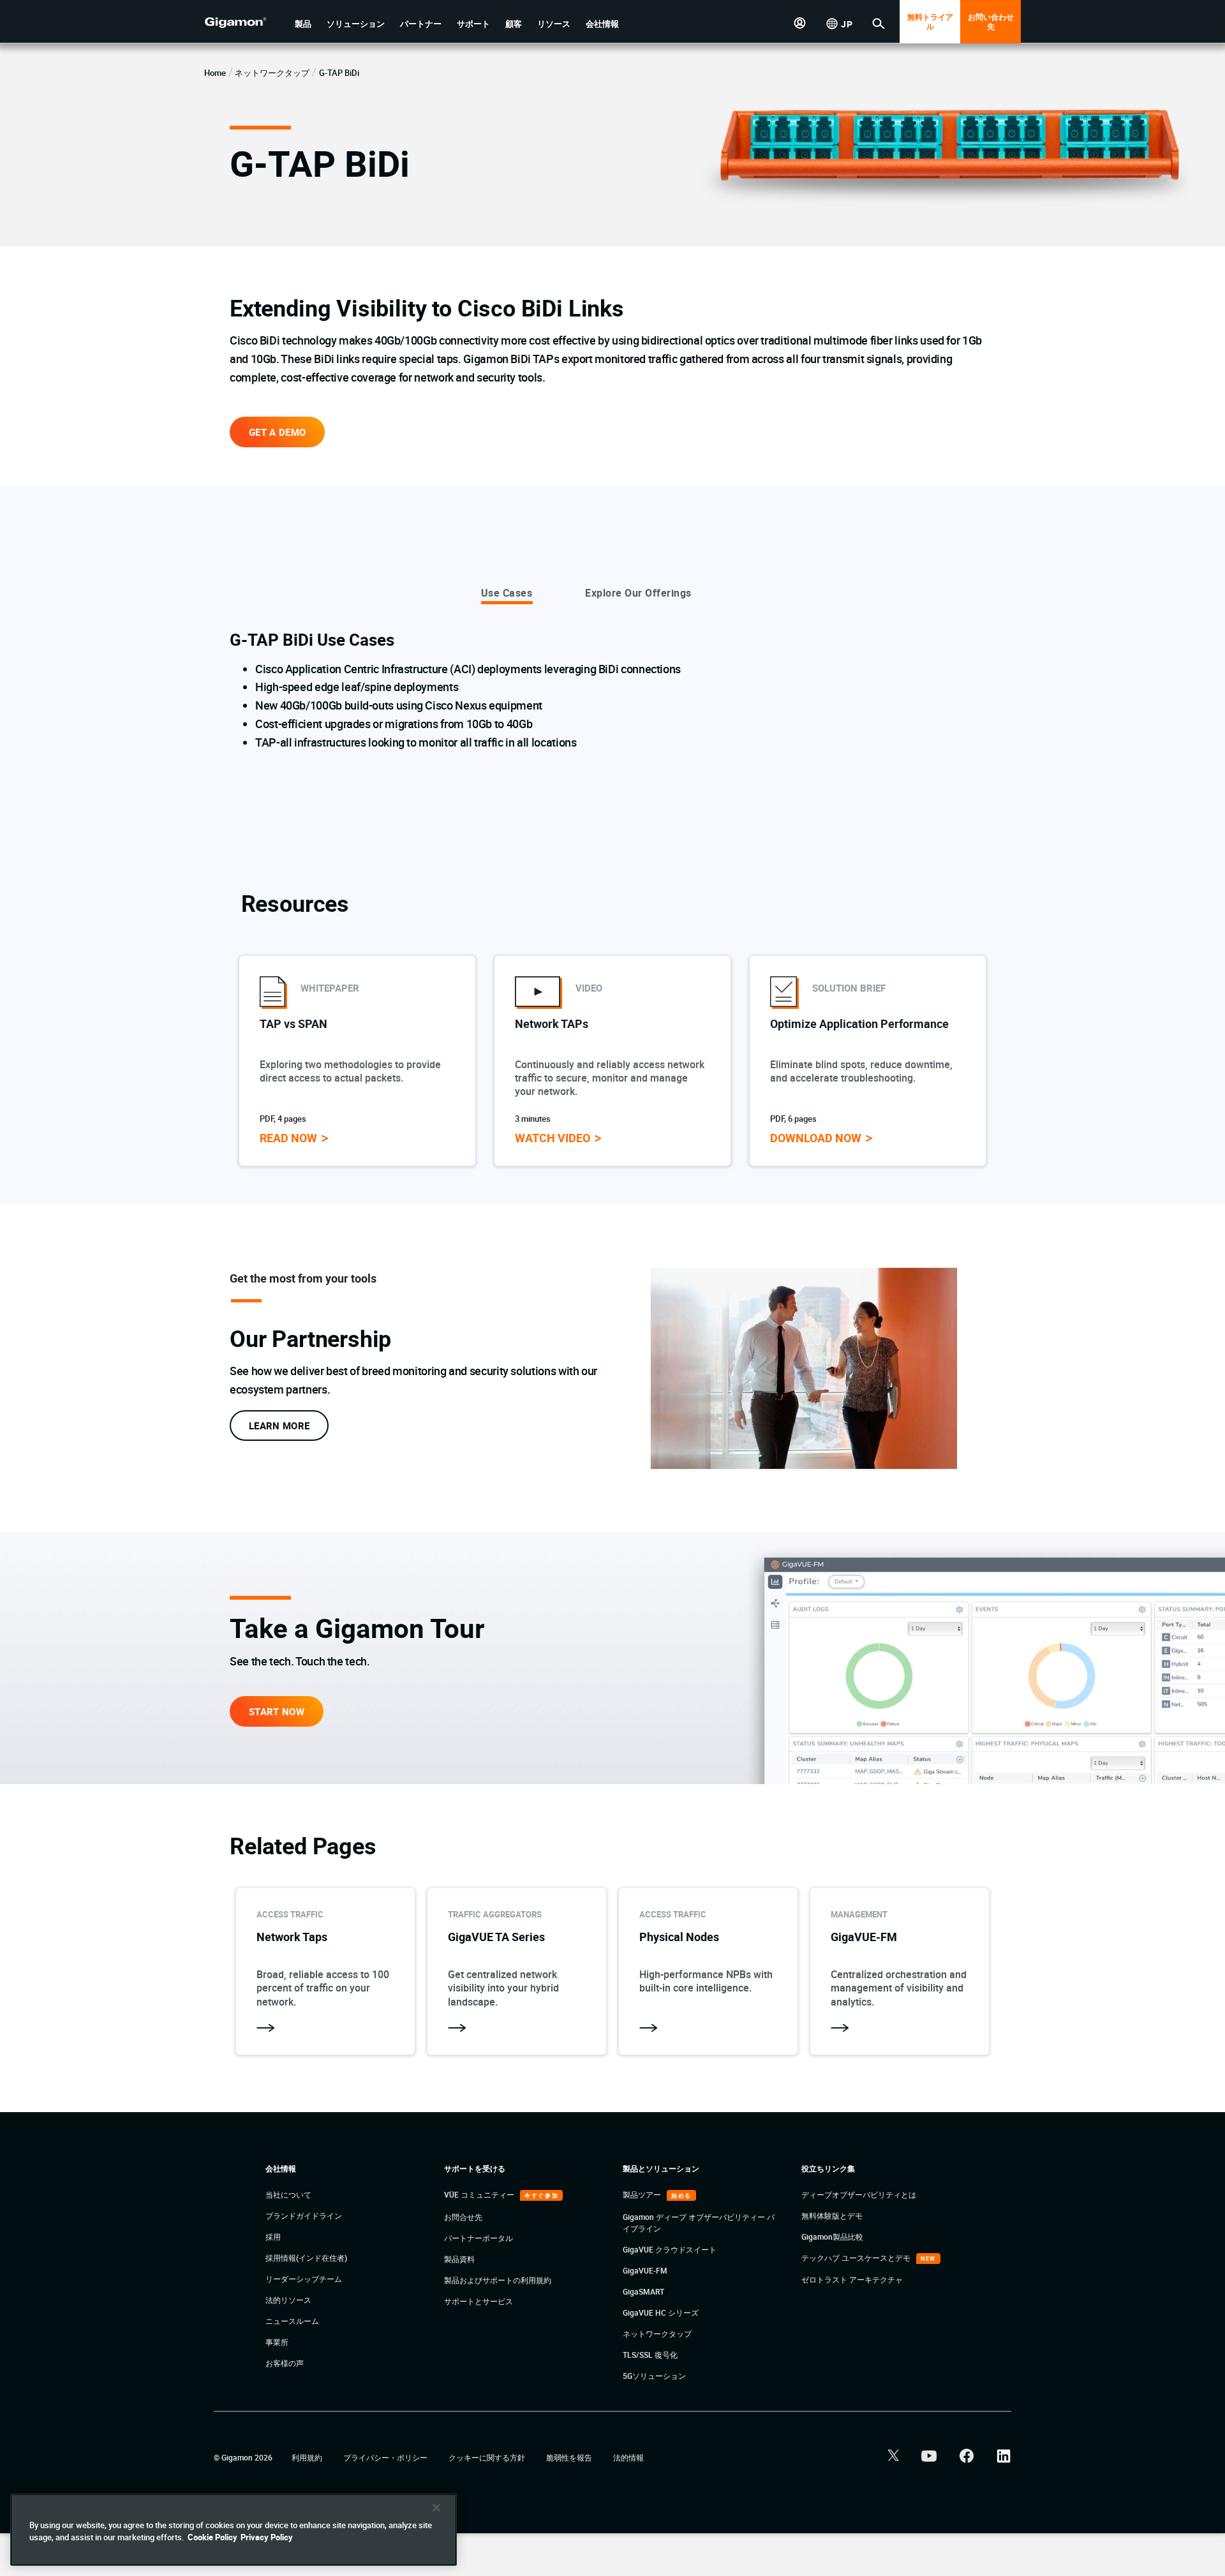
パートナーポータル (479, 2238)
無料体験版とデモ (832, 2215)
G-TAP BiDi (339, 73)
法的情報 (628, 2457)
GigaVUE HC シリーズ (661, 2312)
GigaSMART (643, 2291)
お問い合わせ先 (991, 21)
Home (215, 73)
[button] (303, 24)
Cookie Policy (212, 2537)
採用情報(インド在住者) (306, 2258)
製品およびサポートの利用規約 (498, 2280)
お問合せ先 (463, 2217)
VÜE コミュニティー (480, 2194)
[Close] (436, 2508)
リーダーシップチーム (304, 2279)
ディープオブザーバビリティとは (859, 2194)
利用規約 (308, 2457)
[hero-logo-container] (245, 23)
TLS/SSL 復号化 (650, 2355)
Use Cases (507, 593)
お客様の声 (285, 2363)
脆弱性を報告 (570, 2457)
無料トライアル (930, 21)
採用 (273, 2237)
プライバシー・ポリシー (386, 2457)
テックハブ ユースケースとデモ (857, 2258)
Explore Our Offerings (638, 593)
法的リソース (288, 2300)
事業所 (277, 2342)
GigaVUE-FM (645, 2270)
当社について (288, 2194)
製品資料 (459, 2259)
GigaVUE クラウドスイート (670, 2249)
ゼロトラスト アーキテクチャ (852, 2279)
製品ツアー (643, 2194)
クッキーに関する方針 (488, 2457)
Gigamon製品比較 (832, 2237)
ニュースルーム (292, 2321)
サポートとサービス (479, 2301)
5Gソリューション (654, 2376)
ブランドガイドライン (304, 2215)
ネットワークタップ (272, 73)
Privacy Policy (267, 2537)
